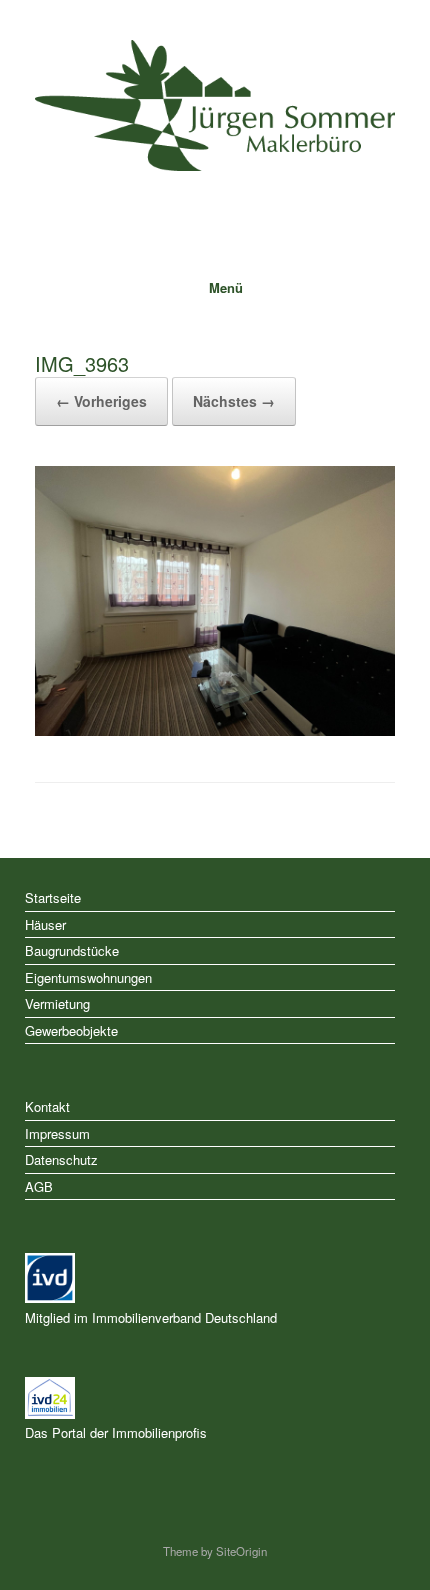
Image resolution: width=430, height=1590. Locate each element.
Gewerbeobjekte (71, 1030)
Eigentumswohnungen (88, 977)
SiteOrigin (241, 1551)
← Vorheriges (101, 401)
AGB (39, 1186)
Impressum (57, 1133)
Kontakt (47, 1106)
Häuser (45, 924)
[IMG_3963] (215, 730)
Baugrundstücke (72, 950)
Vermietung (57, 1003)
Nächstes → (234, 401)
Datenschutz (61, 1159)
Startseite (53, 897)
